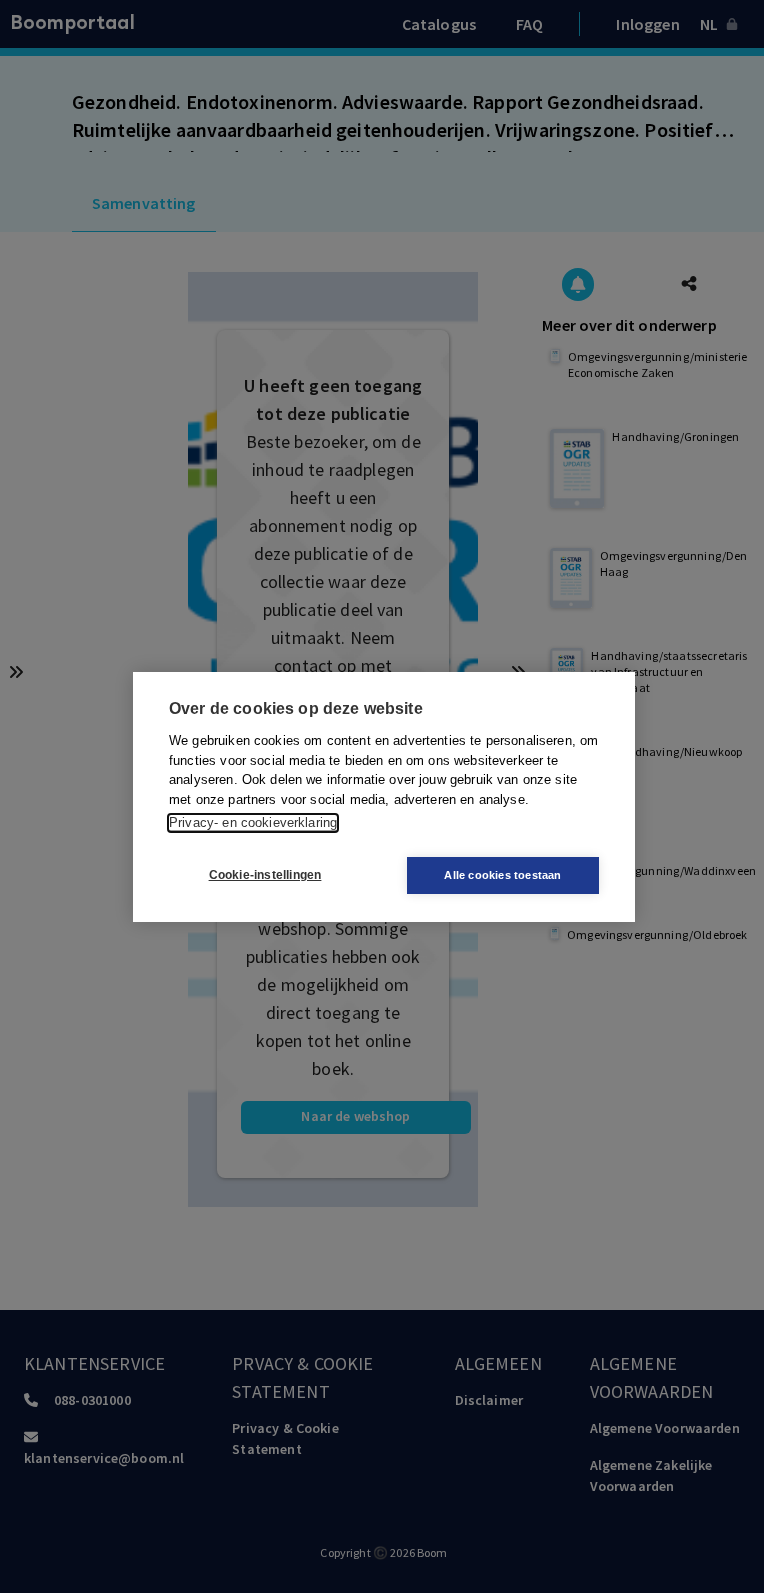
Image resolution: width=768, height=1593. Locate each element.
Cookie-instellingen (265, 875)
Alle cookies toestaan (502, 875)
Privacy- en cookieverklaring (253, 822)
